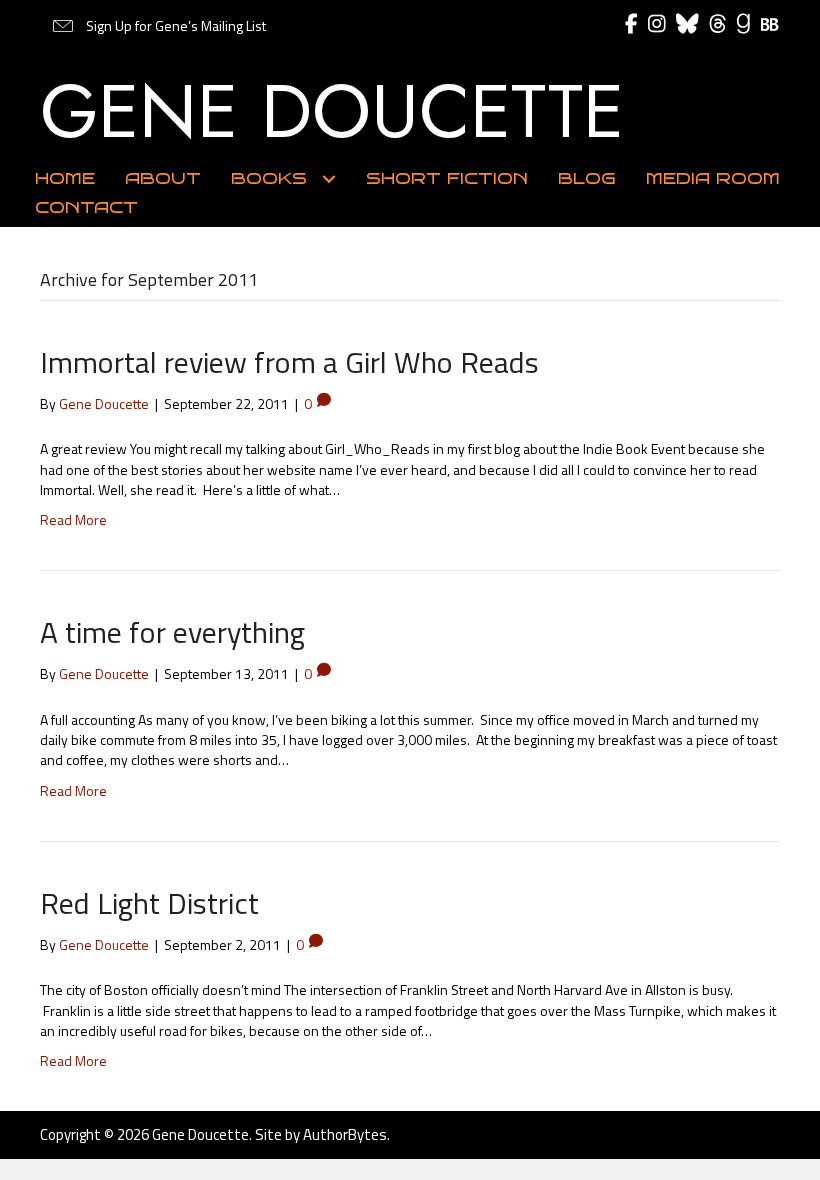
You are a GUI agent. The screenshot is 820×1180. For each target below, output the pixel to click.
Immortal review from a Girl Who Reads (289, 362)
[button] (158, 26)
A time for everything (172, 632)
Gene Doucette (332, 111)
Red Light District (149, 903)
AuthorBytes (345, 1134)
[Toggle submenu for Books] (328, 179)
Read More (73, 519)
